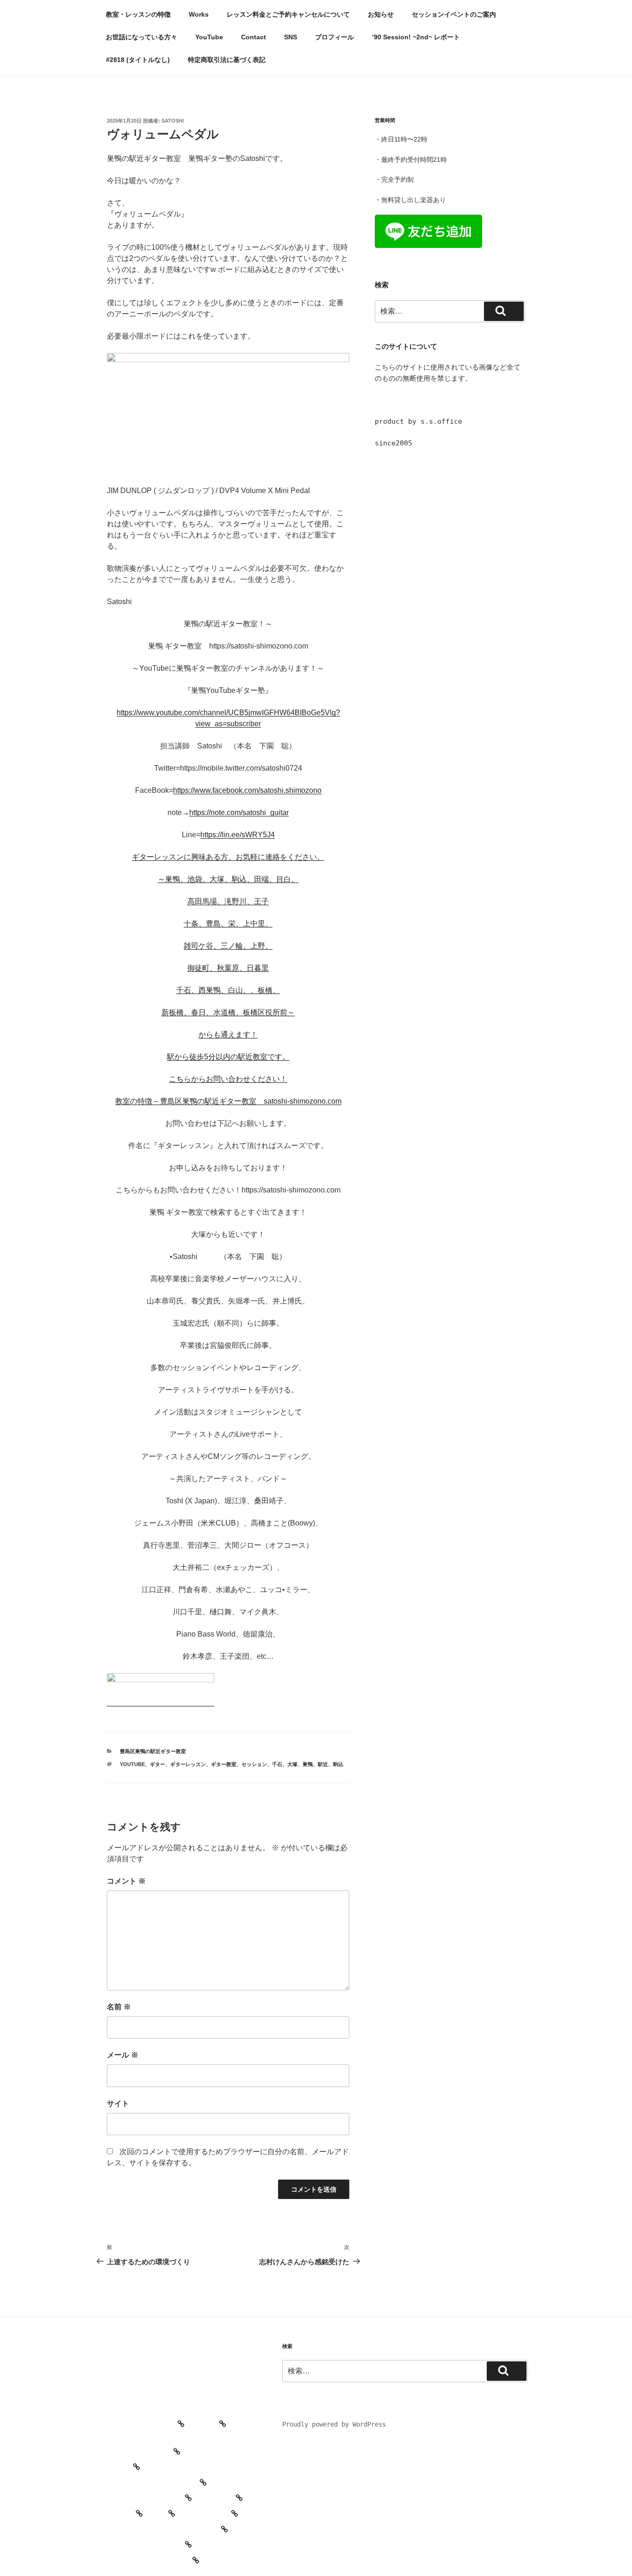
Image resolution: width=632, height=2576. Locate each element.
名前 (119, 2007)
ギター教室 (224, 1764)
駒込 (338, 1764)
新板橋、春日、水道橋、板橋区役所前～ (228, 1012)
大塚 (292, 1764)
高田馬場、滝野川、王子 (228, 901)
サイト (118, 2103)
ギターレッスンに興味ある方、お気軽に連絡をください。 (228, 857)
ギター (158, 1764)
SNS (291, 37)
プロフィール (335, 37)
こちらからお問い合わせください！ (228, 1079)
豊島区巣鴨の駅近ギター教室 (153, 1751)
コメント (126, 1881)
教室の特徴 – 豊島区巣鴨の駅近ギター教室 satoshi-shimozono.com (228, 1101)
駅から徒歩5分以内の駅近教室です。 (228, 1057)
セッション (254, 1764)
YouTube (209, 37)
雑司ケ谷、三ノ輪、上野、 (228, 946)
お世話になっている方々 (142, 37)
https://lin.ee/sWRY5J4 (238, 835)
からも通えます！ (228, 1035)
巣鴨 (308, 1764)
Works (199, 14)
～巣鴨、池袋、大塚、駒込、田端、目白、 (228, 879)
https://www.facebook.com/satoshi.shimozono (247, 790)
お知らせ (381, 14)
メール (123, 2055)
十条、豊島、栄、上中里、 (228, 924)
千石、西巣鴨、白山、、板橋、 (228, 990)
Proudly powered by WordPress (334, 2424)
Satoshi (173, 121)
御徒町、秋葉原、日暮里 (228, 968)
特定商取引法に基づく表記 (227, 60)
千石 (277, 1764)
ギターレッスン (188, 1764)
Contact (254, 37)
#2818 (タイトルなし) (138, 60)
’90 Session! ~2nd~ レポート (416, 37)
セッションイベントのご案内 (454, 14)
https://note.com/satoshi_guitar (239, 812)
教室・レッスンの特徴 (138, 14)
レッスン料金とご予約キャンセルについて (288, 14)
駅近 (323, 1764)
